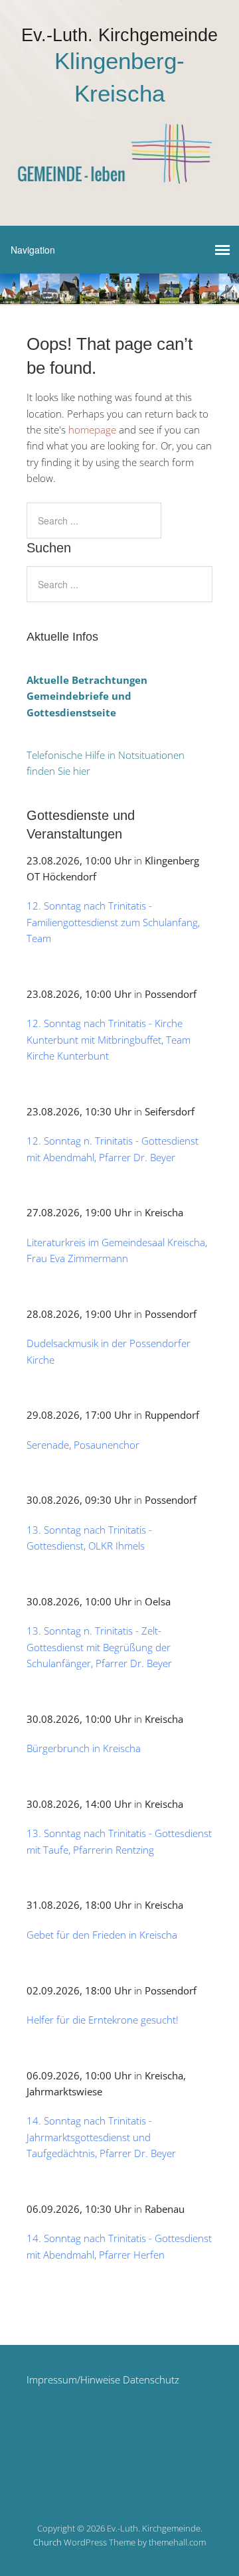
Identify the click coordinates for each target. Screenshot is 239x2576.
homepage (92, 430)
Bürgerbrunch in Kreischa (84, 1748)
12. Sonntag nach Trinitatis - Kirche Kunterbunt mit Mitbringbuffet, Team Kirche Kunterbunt (109, 1039)
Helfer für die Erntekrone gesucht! (103, 2020)
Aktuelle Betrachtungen (87, 680)
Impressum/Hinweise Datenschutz (103, 2379)
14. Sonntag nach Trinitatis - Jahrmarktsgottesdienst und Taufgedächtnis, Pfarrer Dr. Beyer (101, 2137)
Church (47, 2542)
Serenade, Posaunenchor (83, 1445)
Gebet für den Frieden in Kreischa (102, 1935)
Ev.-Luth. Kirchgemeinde (119, 35)
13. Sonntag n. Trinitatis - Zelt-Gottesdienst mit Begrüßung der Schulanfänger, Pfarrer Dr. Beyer (99, 1647)
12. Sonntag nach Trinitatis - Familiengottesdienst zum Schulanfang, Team (113, 922)
